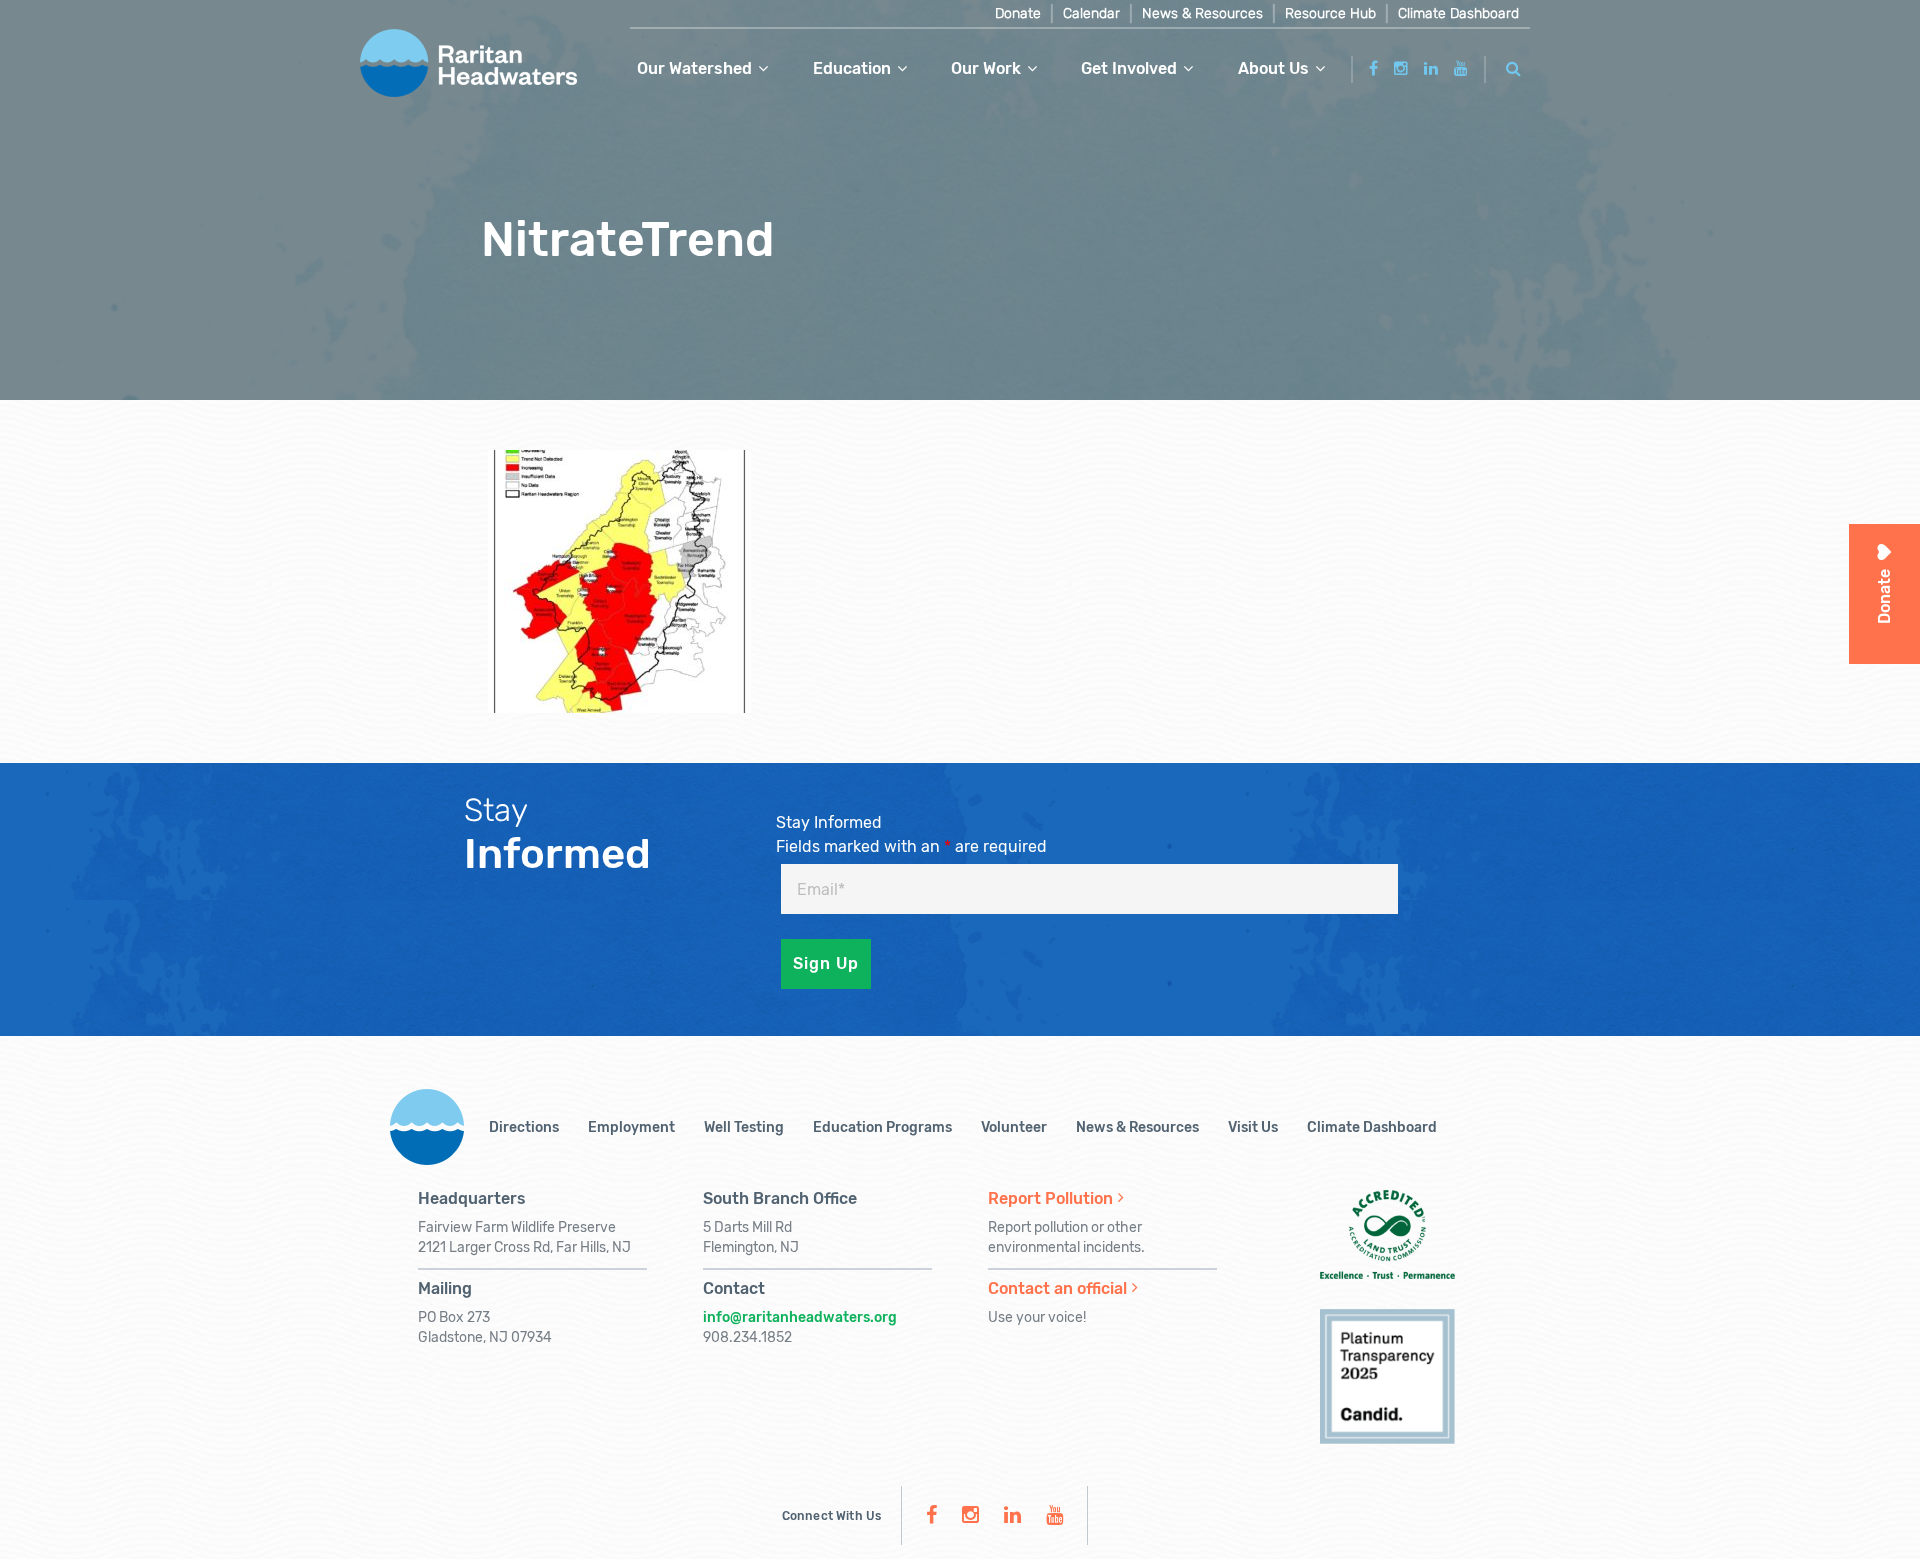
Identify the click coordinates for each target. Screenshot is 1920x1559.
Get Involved (1129, 68)
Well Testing (744, 1127)
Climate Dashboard (1458, 13)
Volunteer (1014, 1127)
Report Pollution (1050, 1198)
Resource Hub (1330, 13)
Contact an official (1057, 1288)
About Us (1273, 68)
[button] (1514, 65)
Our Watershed (694, 68)
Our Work (986, 68)
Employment (631, 1127)
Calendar (1091, 13)
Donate (1018, 13)
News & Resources (1202, 13)
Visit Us (1253, 1127)
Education (852, 68)
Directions (524, 1127)
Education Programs (882, 1127)
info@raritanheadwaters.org (800, 1317)
